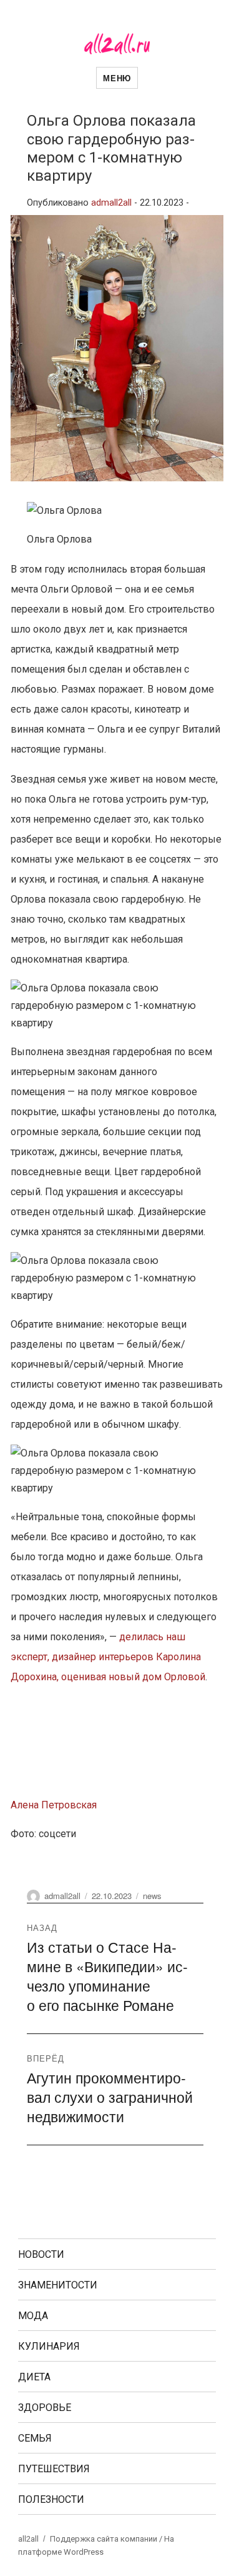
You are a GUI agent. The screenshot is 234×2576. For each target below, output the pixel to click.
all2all (28, 2539)
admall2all (111, 203)
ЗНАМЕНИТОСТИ (58, 2285)
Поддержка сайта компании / (107, 2539)
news (152, 1896)
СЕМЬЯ (35, 2438)
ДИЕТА (34, 2377)
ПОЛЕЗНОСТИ (51, 2499)
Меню (117, 78)
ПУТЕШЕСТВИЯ (54, 2469)
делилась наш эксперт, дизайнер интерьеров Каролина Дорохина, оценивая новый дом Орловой (108, 1657)
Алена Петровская (54, 1805)
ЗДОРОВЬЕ (45, 2408)
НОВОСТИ (41, 2254)
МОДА (33, 2316)
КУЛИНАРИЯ (49, 2346)
